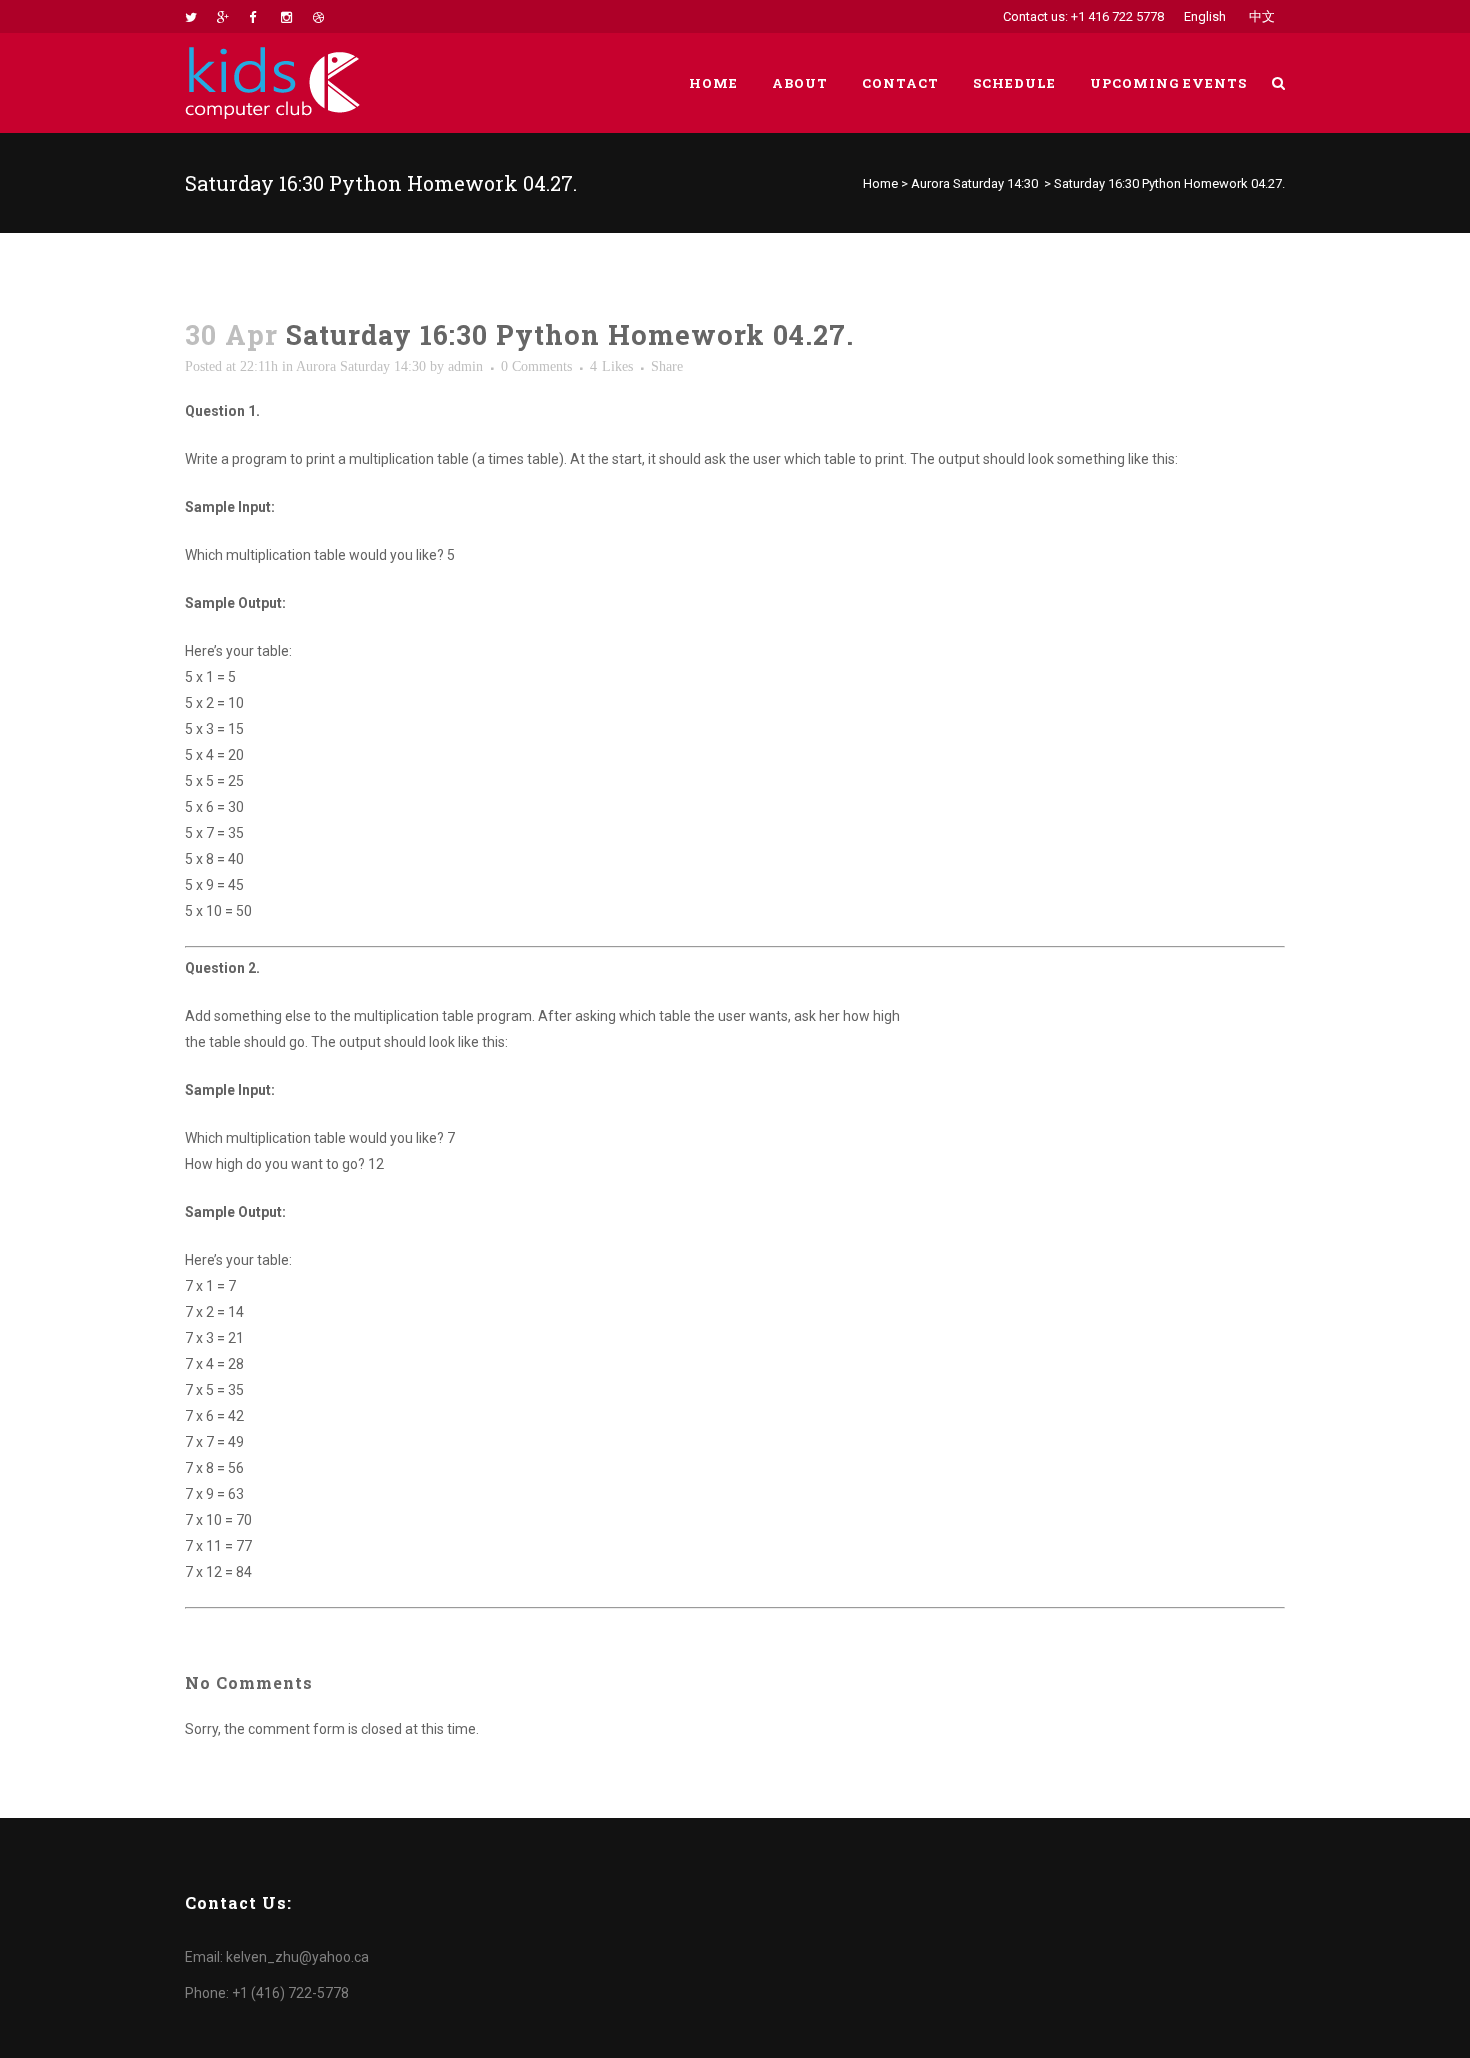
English (1205, 16)
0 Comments (536, 366)
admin (465, 366)
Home (880, 183)
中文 (1262, 16)
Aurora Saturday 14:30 (974, 183)
